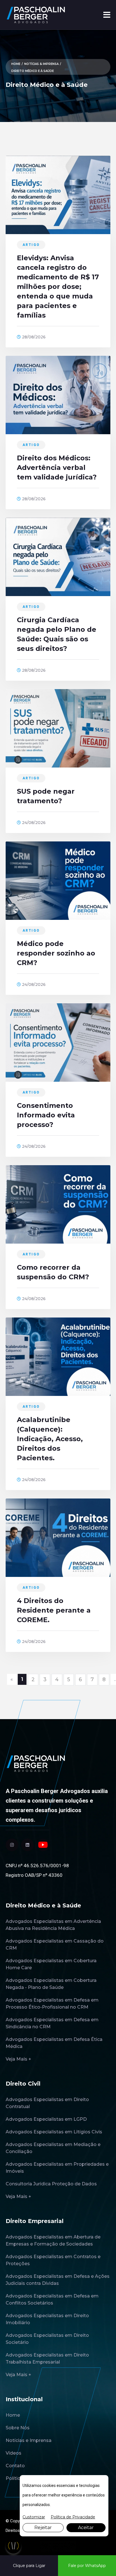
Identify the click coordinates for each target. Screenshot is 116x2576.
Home (16, 64)
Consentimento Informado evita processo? (46, 1115)
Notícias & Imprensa (41, 64)
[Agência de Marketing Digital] (58, 2546)
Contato (15, 2466)
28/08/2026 (33, 337)
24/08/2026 (33, 823)
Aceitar (86, 2528)
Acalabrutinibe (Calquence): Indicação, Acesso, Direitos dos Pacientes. (50, 1439)
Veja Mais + (18, 2059)
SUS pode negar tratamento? (46, 796)
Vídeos (14, 2453)
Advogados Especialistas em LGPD (46, 2119)
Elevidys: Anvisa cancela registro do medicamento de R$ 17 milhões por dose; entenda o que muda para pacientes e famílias (58, 287)
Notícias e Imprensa (29, 2440)
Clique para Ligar (29, 2566)
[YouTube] (43, 1845)
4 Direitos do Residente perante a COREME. (54, 1610)
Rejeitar (43, 2528)
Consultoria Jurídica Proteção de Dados (51, 2184)
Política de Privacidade (73, 2517)
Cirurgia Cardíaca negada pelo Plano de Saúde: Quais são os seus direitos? (57, 634)
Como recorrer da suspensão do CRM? (53, 1272)
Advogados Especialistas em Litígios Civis (54, 2132)
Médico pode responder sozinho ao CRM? (56, 953)
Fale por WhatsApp (87, 2566)
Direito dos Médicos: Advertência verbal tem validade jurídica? (57, 468)
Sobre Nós (18, 2428)
